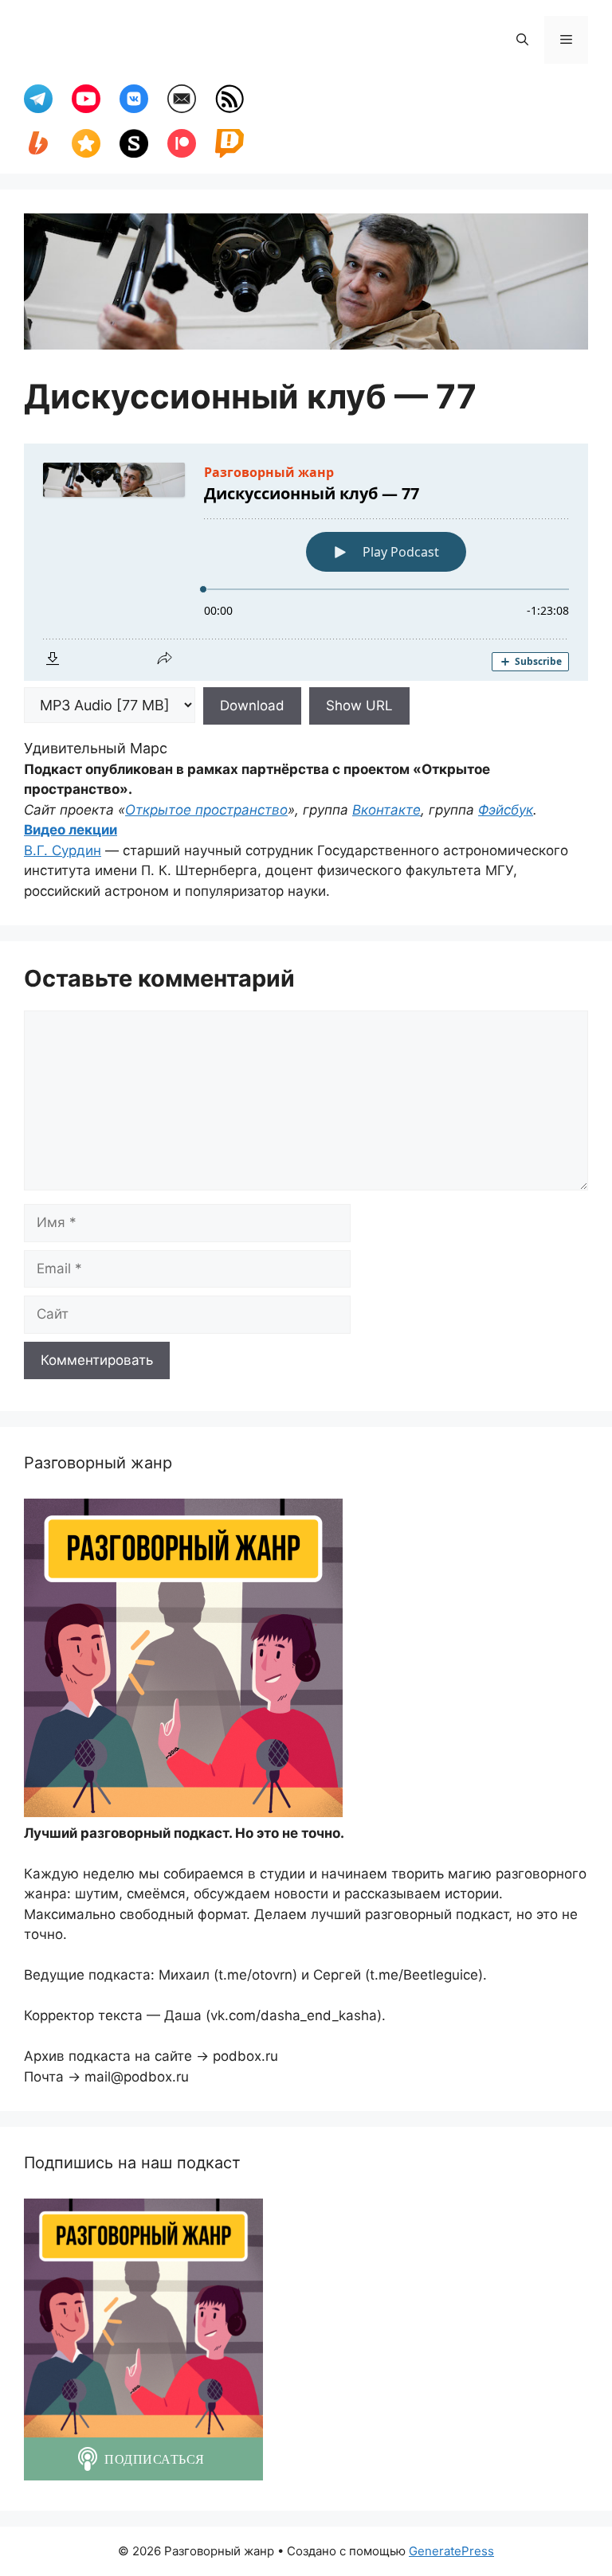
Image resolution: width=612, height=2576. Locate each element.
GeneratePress (451, 2551)
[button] (522, 40)
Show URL (359, 706)
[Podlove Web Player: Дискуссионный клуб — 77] (306, 562)
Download (252, 706)
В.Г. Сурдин (63, 850)
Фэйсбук (506, 810)
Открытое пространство (206, 810)
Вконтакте (386, 810)
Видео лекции (71, 830)
